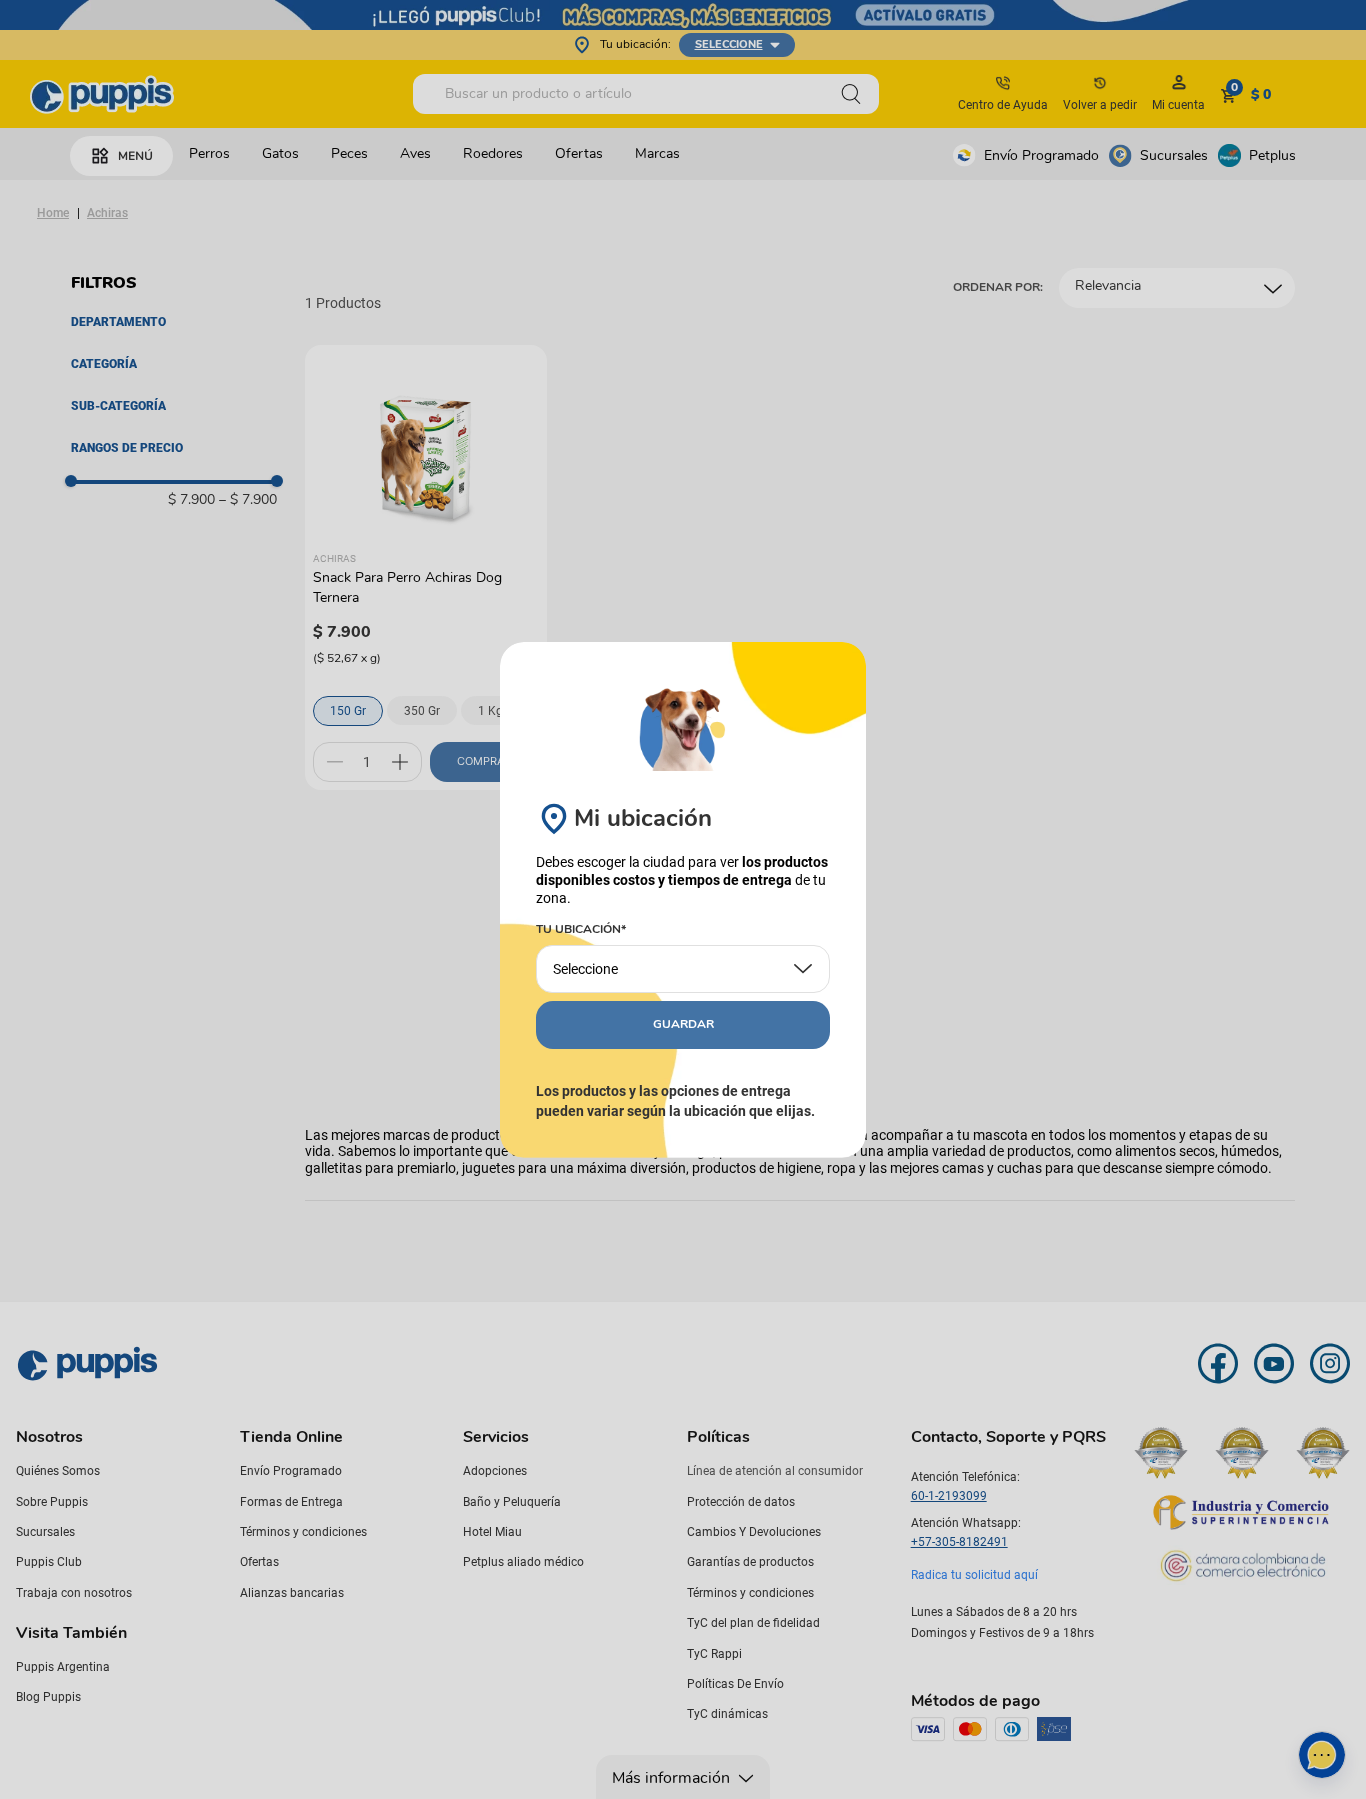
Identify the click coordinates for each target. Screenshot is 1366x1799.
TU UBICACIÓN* (581, 930)
